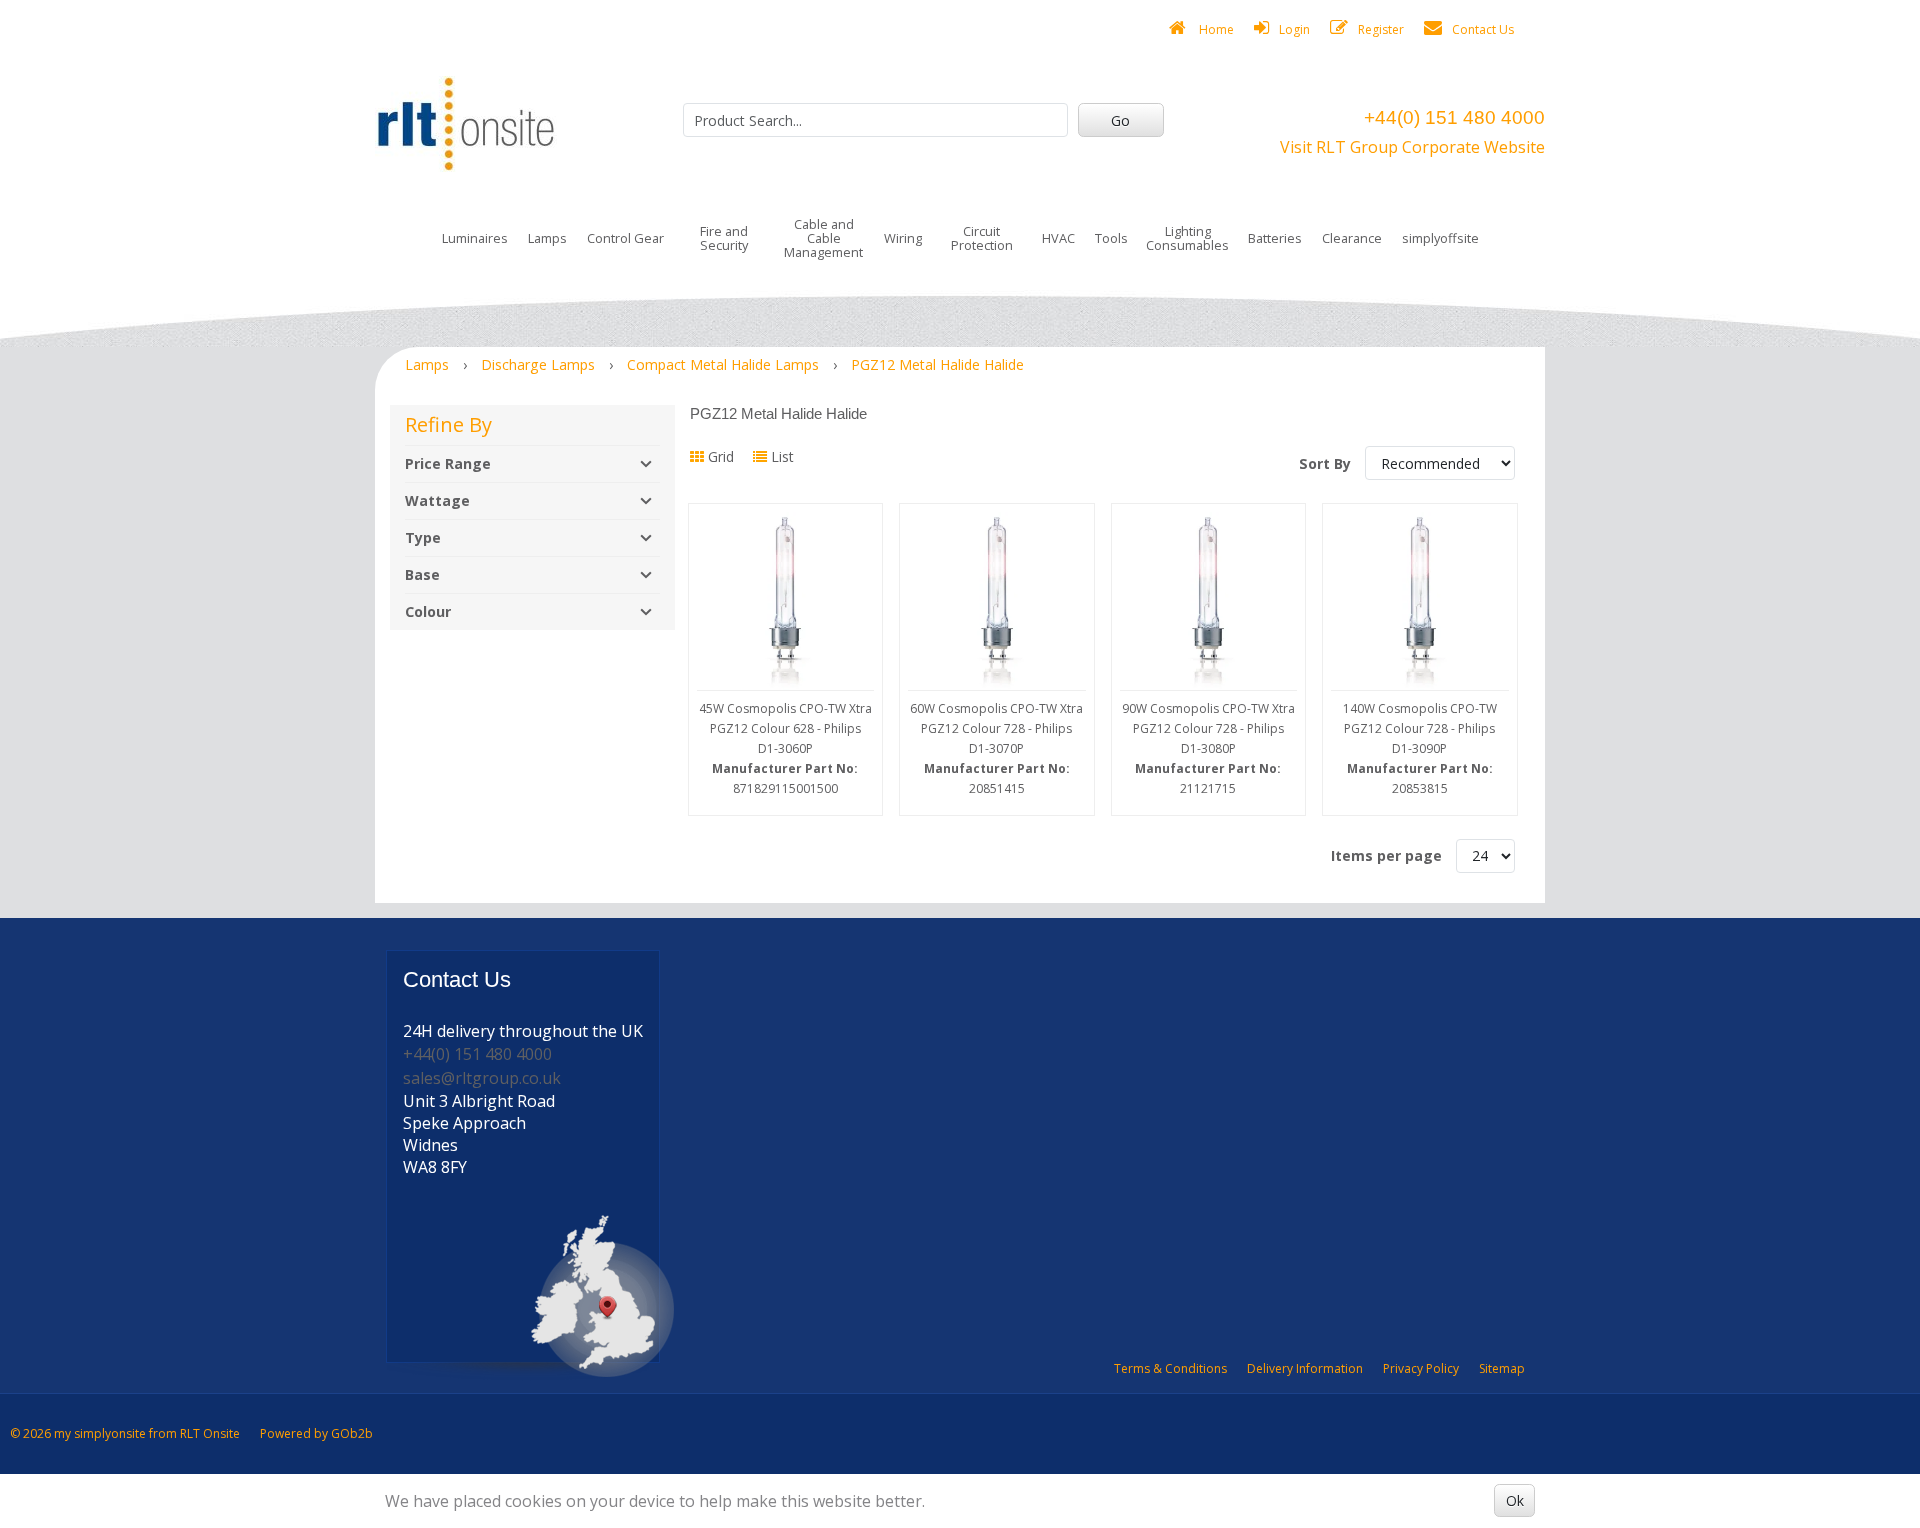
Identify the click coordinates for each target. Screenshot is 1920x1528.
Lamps (547, 238)
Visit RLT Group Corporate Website (1412, 147)
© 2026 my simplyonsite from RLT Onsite (125, 1433)
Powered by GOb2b (316, 1433)
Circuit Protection (982, 238)
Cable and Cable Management (823, 238)
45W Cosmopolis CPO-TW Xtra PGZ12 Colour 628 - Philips (785, 748)
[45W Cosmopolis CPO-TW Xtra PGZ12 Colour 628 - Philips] (786, 601)
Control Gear (625, 238)
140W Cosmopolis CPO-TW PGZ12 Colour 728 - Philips (1420, 748)
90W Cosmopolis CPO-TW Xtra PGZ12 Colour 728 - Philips (1208, 748)
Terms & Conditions (1170, 1368)
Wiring (903, 238)
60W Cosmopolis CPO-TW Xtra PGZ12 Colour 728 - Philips (996, 748)
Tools (1111, 238)
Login (1294, 29)
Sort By (1327, 463)
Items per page (1386, 855)
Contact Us (1483, 29)
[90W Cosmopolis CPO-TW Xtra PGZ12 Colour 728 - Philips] (1209, 601)
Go (1120, 120)
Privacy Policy (1421, 1368)
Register (1381, 29)
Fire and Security (724, 238)
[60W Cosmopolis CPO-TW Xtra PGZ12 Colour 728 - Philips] (997, 601)
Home (1215, 29)
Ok (1515, 1500)
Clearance (1352, 238)
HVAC (1058, 238)
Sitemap (1502, 1368)
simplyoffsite (1440, 238)
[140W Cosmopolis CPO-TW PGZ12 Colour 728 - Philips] (1420, 601)
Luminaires (475, 238)
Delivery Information (1305, 1368)
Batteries (1275, 238)
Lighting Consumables (1187, 238)
